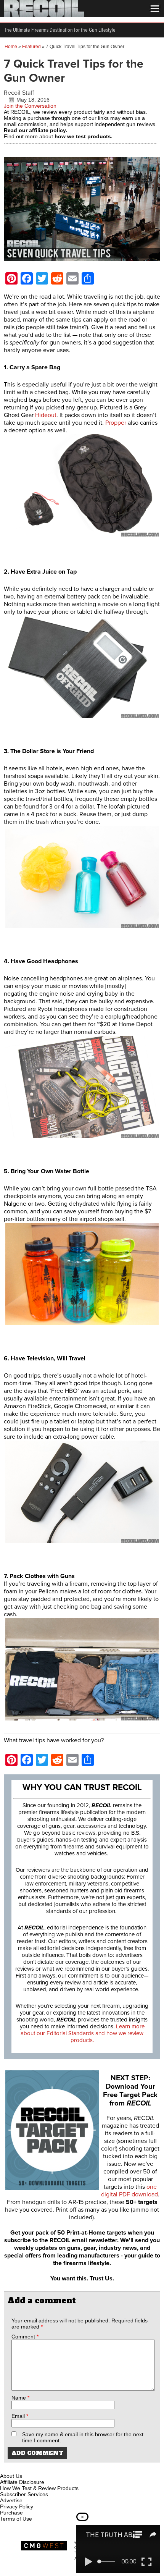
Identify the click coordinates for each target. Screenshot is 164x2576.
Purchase (11, 2513)
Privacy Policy (17, 2506)
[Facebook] (6, 2467)
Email (20, 2416)
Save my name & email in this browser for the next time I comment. (83, 2437)
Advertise (11, 2500)
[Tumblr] (44, 2467)
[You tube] (32, 2467)
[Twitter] (57, 2467)
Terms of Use (16, 2519)
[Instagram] (19, 2467)
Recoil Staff (19, 93)
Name (20, 2398)
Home (11, 47)
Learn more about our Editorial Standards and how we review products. (83, 2033)
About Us (11, 2476)
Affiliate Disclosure (22, 2482)
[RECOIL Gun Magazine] (44, 15)
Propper (116, 423)
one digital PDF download (129, 2191)
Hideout (46, 415)
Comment (25, 2337)
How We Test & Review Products (39, 2488)
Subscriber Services (24, 2494)
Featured (31, 47)
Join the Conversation (30, 106)
